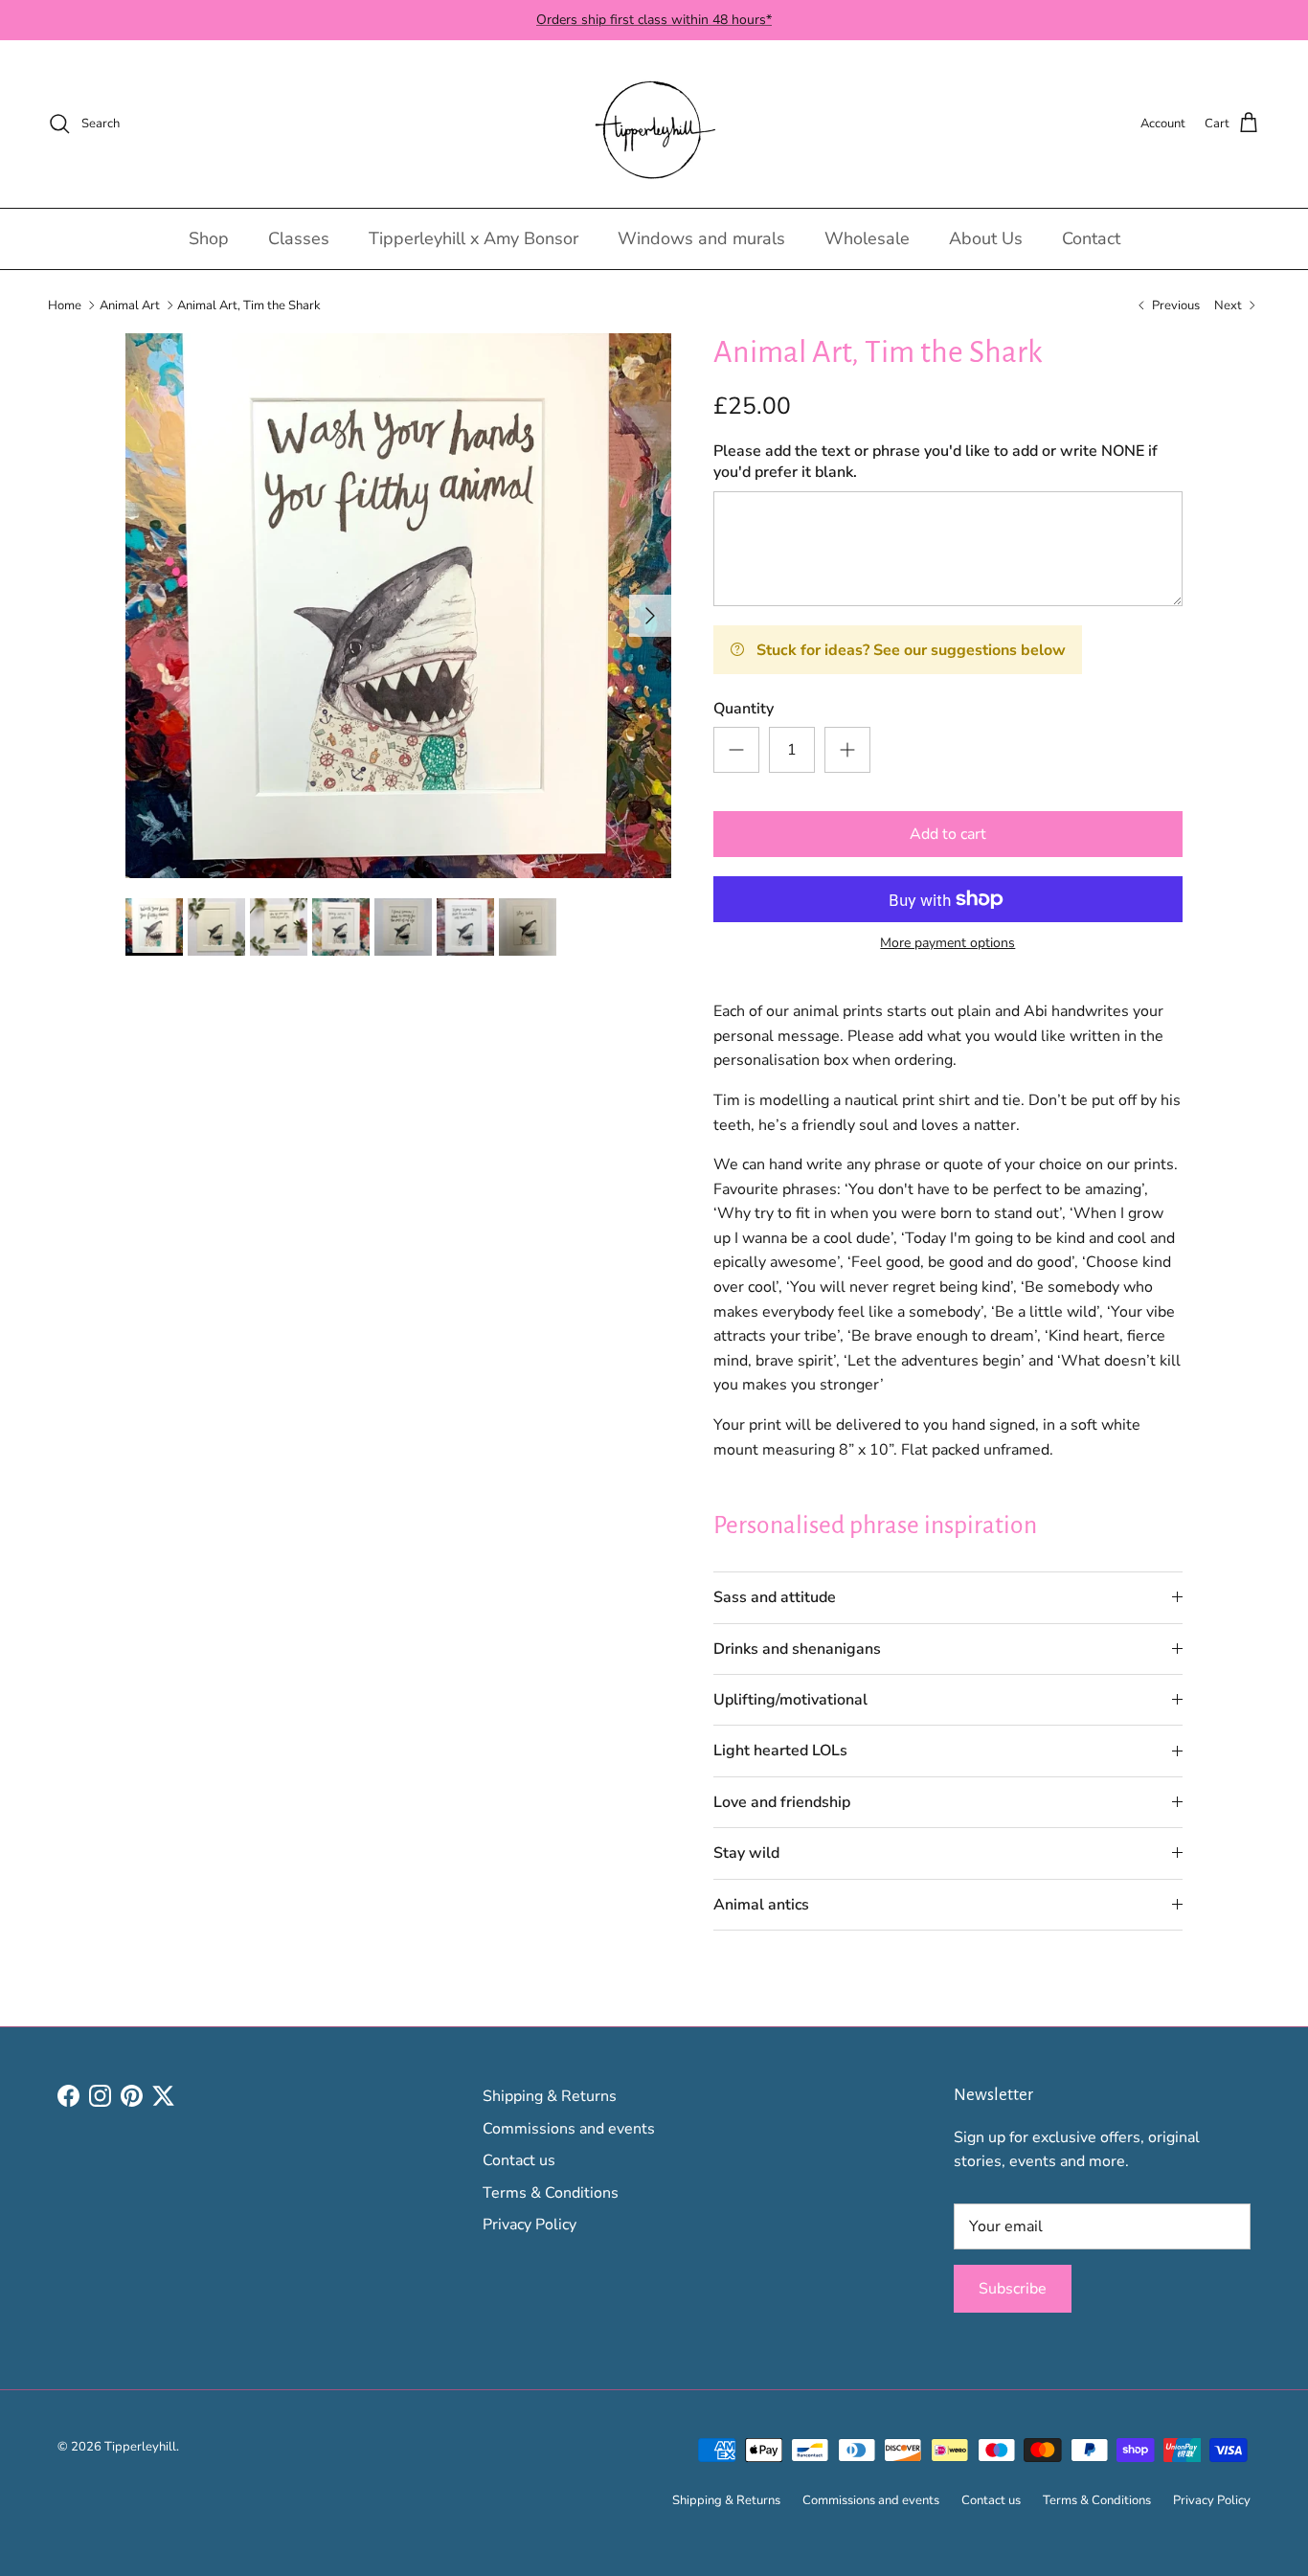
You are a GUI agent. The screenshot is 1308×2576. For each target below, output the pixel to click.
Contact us (519, 2160)
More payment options (947, 944)
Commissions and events (569, 2129)
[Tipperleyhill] (654, 124)
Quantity (744, 709)
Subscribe (1013, 2289)
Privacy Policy (530, 2225)
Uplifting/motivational (790, 1700)
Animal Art (130, 305)
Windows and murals (701, 238)
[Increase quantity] (847, 750)
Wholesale (867, 238)
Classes (299, 238)
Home (65, 305)
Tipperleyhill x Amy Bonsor (474, 238)
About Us (986, 238)
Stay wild (746, 1853)
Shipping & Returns (550, 2096)
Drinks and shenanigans (797, 1649)
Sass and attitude (775, 1597)
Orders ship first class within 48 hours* (654, 20)
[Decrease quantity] (736, 750)
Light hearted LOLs (780, 1751)
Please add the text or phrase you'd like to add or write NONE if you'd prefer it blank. (936, 462)
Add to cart (948, 834)
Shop (209, 238)
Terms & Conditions (551, 2193)
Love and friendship (782, 1802)
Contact (1091, 238)
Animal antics (761, 1905)
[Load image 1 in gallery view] (398, 606)
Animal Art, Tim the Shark (249, 305)
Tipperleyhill (140, 2447)
